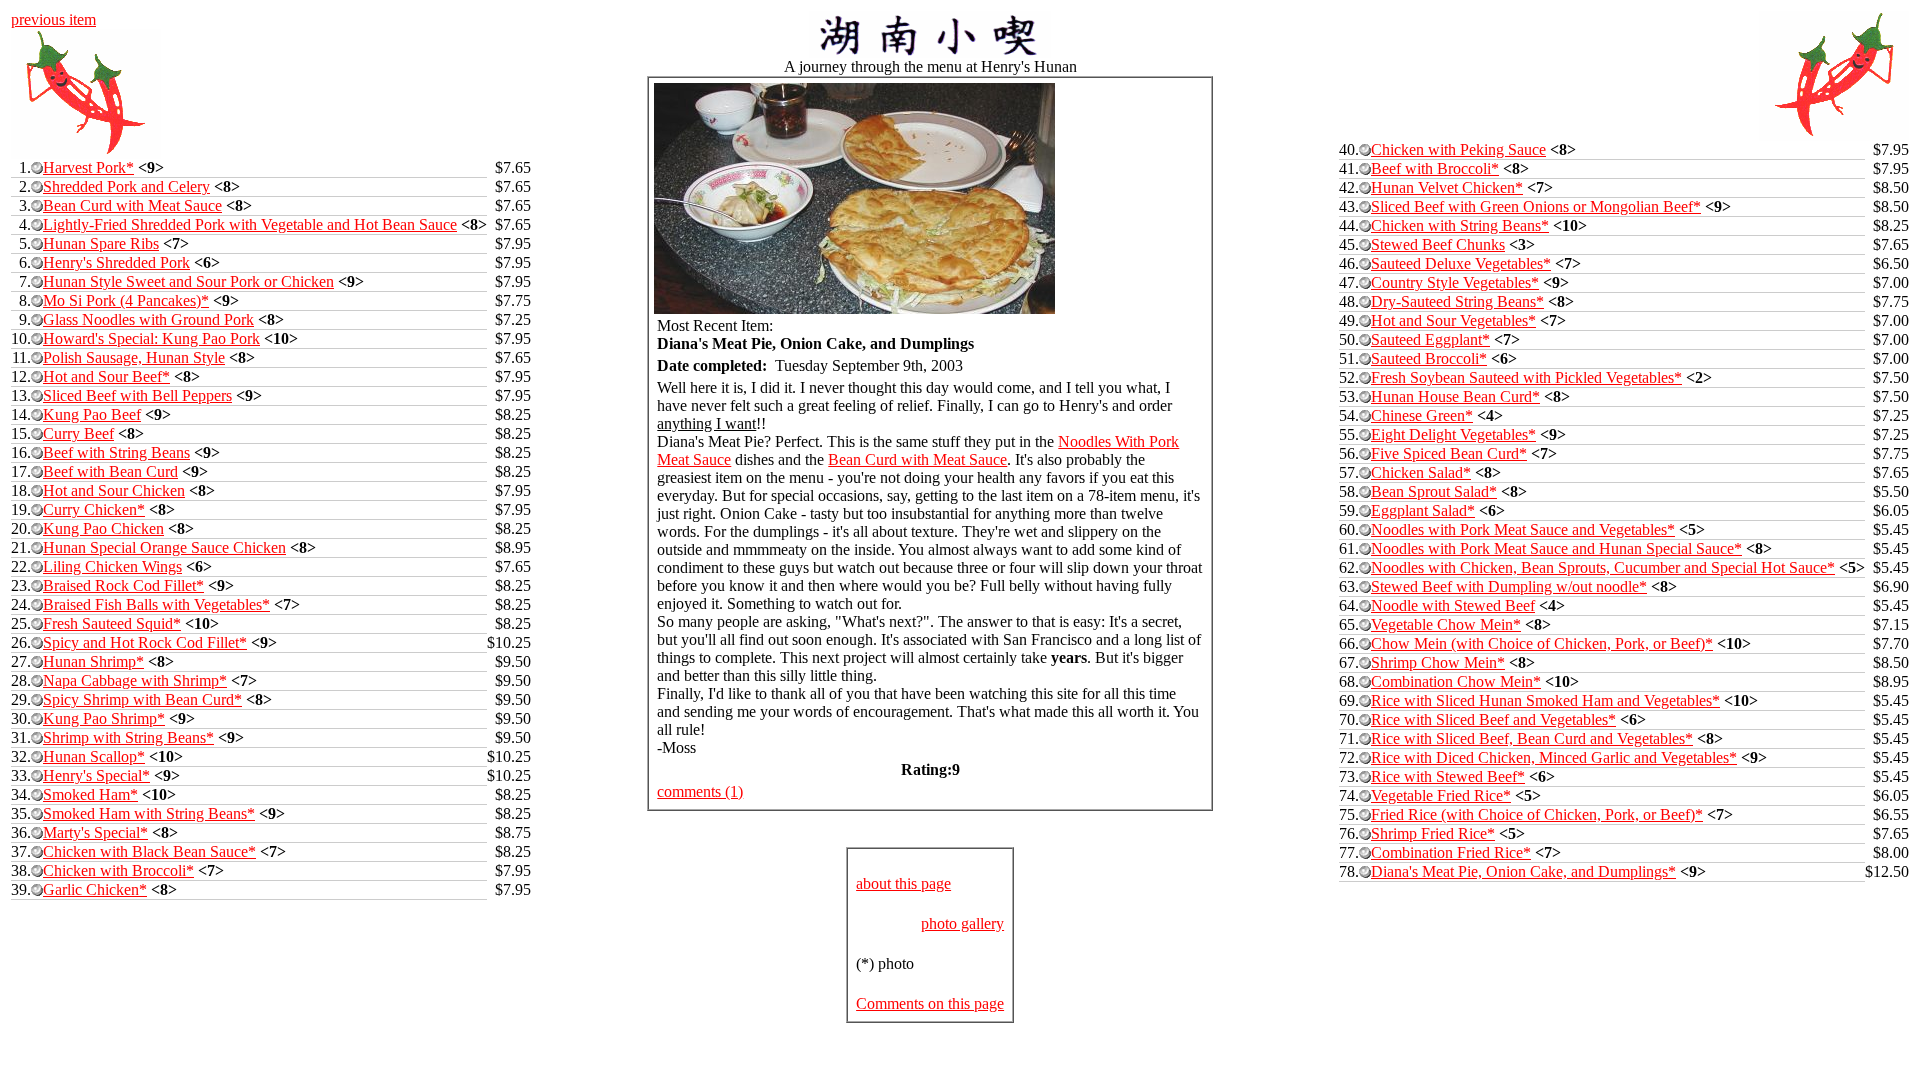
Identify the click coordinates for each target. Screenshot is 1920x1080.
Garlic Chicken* (95, 889)
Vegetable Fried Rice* (1441, 795)
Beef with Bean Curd (110, 471)
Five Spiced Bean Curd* (1449, 453)
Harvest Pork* (88, 167)
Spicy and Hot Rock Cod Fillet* (145, 642)
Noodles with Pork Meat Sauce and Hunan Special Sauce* (1556, 548)
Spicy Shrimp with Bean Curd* (142, 699)
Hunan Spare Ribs (101, 243)
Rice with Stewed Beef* (1448, 776)
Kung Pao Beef (92, 414)
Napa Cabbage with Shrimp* (135, 680)
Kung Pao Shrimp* (104, 718)
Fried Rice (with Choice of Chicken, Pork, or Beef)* (1537, 814)
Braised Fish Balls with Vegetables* (156, 604)
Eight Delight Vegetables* (1453, 434)
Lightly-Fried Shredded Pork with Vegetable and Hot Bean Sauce (250, 224)
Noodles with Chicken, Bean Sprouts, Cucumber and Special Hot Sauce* (1603, 567)
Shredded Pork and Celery (126, 186)
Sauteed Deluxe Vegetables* (1461, 263)
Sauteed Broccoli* (1429, 358)
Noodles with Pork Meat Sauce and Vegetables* (1523, 529)
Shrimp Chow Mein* (1438, 662)
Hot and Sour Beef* (106, 376)
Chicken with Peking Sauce (1458, 149)
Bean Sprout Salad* (1434, 491)
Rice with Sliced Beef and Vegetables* (1493, 719)
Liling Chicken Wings (112, 566)
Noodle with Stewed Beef (1453, 605)
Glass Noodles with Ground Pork (148, 319)
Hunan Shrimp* (93, 661)
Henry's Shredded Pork (116, 262)
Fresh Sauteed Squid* (112, 623)
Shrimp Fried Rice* (1433, 833)
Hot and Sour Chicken (114, 490)
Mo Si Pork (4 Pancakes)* (126, 300)
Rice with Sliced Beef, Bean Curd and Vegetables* (1532, 738)
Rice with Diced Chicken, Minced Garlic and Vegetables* (1554, 757)
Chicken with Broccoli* (118, 870)
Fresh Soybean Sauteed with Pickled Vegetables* (1526, 377)
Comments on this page (930, 1003)
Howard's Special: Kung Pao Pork (151, 338)
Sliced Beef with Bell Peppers (137, 395)
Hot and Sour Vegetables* (1453, 320)
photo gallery (962, 923)
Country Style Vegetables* (1455, 282)
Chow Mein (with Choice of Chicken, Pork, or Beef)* (1542, 643)
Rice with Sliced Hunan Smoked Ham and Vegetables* (1545, 700)
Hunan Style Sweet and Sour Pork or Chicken (188, 281)
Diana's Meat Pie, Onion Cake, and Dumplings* (1523, 871)
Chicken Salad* (1421, 472)
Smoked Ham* (90, 794)
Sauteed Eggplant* (1430, 339)
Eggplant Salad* (1423, 510)
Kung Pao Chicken (103, 528)
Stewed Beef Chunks (1438, 244)
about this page (903, 883)
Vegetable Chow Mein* (1446, 624)
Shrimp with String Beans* (128, 737)
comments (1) (700, 791)
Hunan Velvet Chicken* (1447, 187)
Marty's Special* (95, 832)
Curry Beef (78, 433)
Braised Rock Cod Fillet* (123, 585)
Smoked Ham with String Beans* (149, 813)
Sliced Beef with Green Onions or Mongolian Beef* (1536, 206)
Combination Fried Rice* (1451, 852)
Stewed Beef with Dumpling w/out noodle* (1509, 586)
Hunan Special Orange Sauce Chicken (164, 547)
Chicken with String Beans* (1460, 225)
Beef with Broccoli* (1435, 168)
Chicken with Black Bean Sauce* (149, 851)
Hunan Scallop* (94, 756)
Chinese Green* (1422, 415)
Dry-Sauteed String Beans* (1457, 301)
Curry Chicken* (94, 509)
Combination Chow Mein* (1456, 681)
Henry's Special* (96, 775)
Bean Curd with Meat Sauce (132, 205)
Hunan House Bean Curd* (1455, 396)
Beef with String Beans (116, 452)
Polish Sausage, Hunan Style (134, 357)
